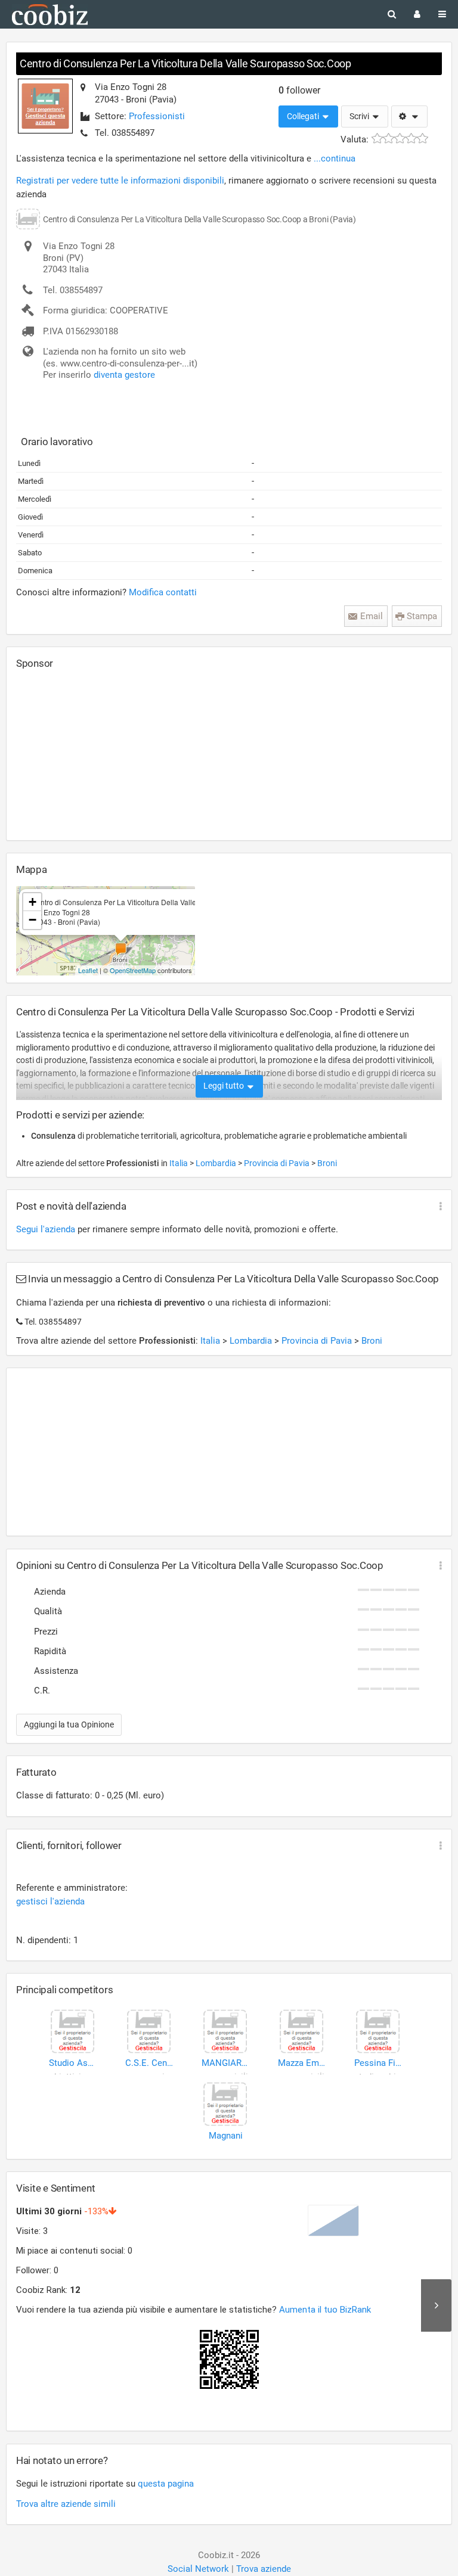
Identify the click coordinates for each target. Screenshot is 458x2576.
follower (299, 90)
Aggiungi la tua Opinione (69, 1724)
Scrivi (360, 116)
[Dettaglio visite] (436, 2305)
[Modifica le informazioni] (409, 117)
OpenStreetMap (133, 970)
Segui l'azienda (46, 1229)
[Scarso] (389, 139)
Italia (180, 1163)
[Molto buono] (411, 139)
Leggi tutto (225, 1086)
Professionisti (157, 116)
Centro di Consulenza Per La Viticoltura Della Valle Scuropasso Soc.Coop (185, 63)
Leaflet (88, 970)
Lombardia (217, 1163)
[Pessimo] (377, 139)
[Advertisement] (106, 754)
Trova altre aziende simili (66, 2504)
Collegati (304, 116)
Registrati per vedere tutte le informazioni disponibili (120, 181)
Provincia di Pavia (278, 1163)
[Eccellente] (423, 139)
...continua (335, 159)
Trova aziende (264, 2569)
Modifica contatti (163, 592)
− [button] (33, 920)
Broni (327, 1163)
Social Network (198, 2569)
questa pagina (166, 2484)
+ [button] (33, 902)
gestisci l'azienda (50, 1901)
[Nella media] (400, 139)
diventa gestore (124, 375)
